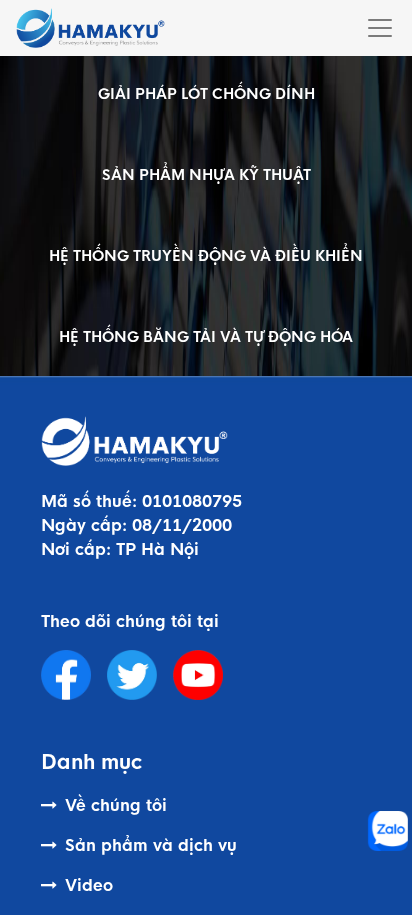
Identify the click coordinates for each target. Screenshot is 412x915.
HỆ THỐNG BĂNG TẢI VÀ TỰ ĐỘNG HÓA (206, 337)
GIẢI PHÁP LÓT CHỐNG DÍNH (206, 94)
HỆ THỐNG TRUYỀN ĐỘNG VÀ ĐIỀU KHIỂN (206, 256)
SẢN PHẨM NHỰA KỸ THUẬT (206, 175)
